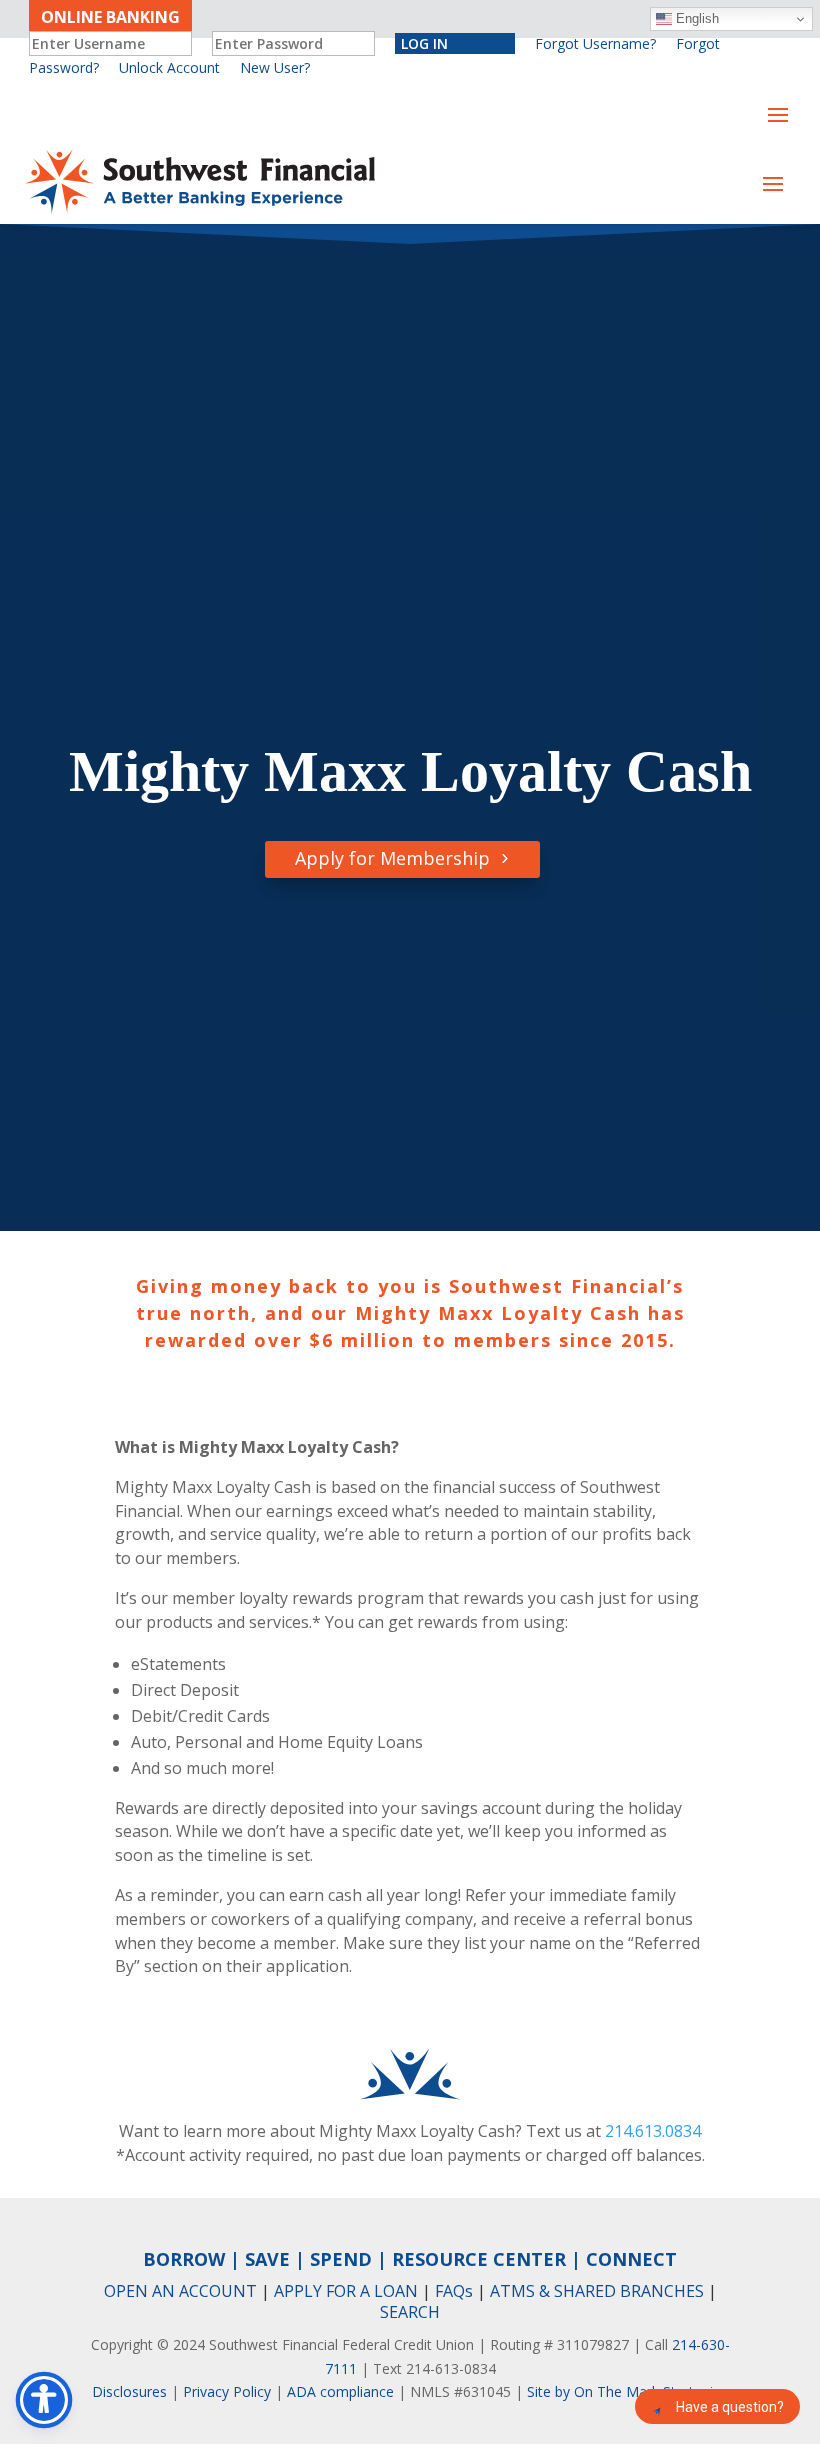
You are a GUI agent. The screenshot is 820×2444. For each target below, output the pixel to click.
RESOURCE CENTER (479, 2259)
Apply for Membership (392, 858)
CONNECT (631, 2259)
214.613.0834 (653, 2131)
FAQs (454, 2291)
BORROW (184, 2259)
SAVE (267, 2259)
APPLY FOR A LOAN (346, 2291)
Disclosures (129, 2391)
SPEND (341, 2259)
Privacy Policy (227, 2391)
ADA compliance (340, 2391)
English (695, 18)
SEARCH (410, 2312)
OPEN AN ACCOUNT (180, 2291)
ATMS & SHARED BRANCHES (597, 2291)
